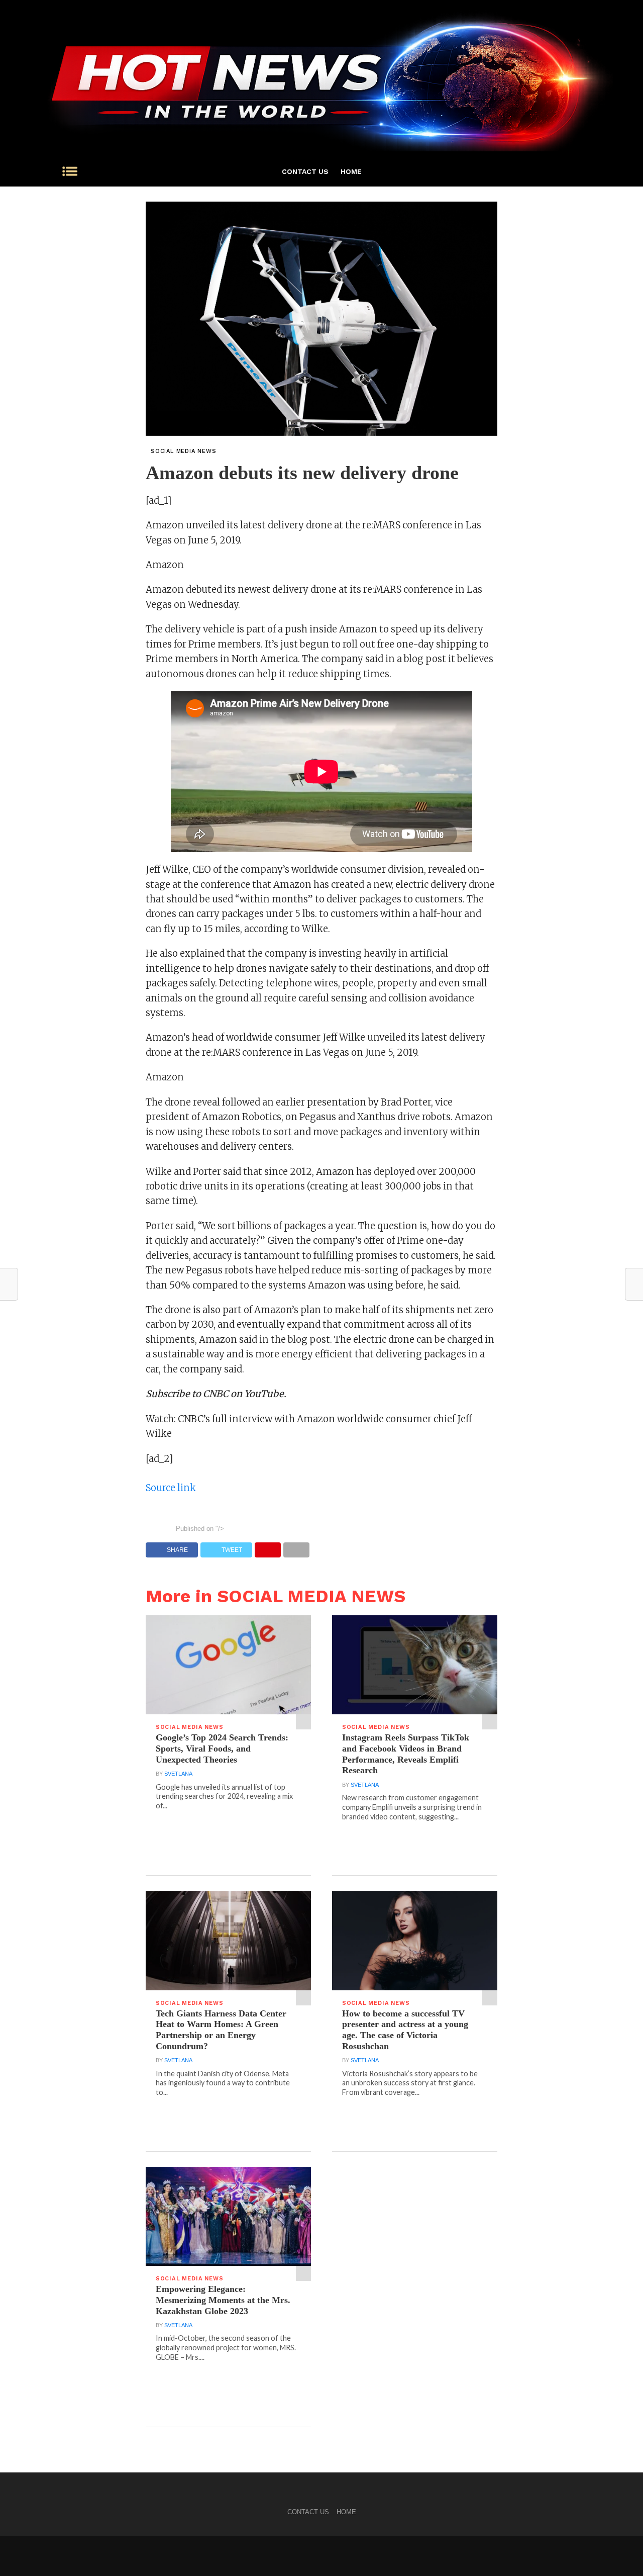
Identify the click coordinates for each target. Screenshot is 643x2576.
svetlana (178, 1774)
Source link (171, 1488)
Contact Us (305, 171)
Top (619, 2552)
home (351, 171)
